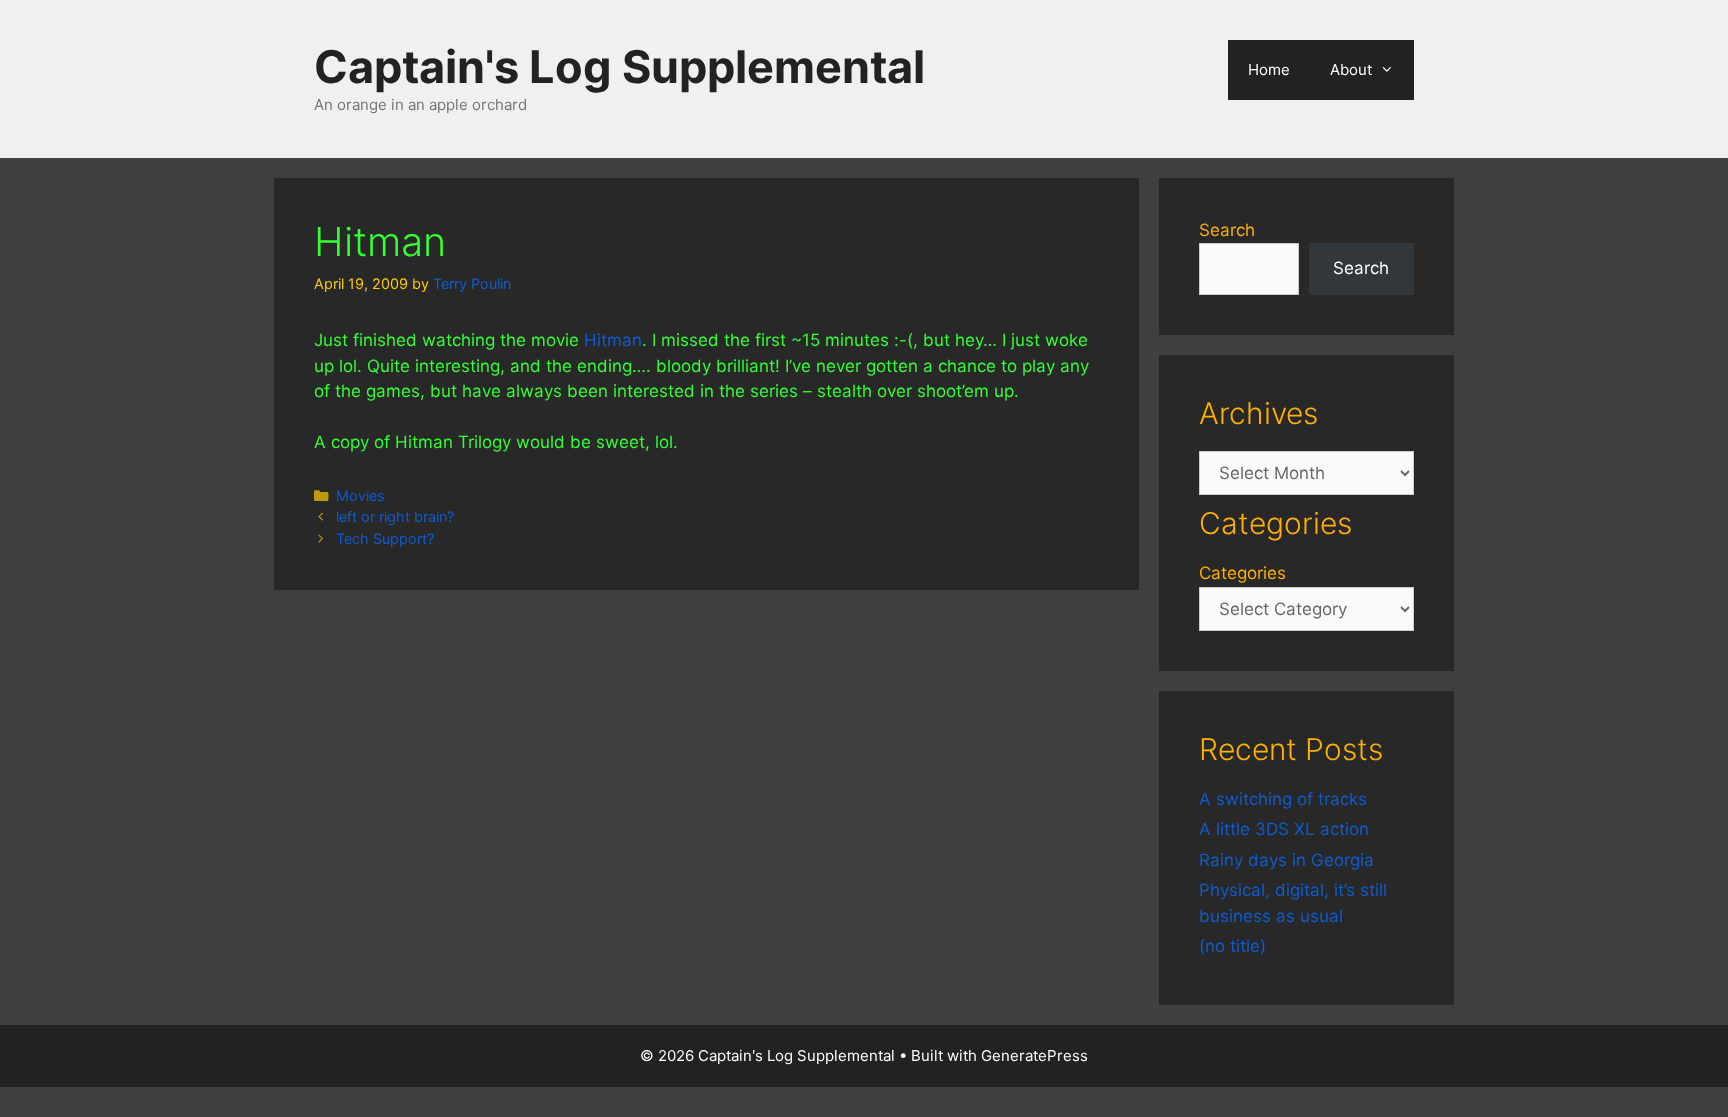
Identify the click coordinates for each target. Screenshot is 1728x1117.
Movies (360, 495)
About (1351, 69)
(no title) (1232, 946)
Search (1227, 230)
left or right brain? (395, 516)
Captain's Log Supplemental (619, 66)
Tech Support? (385, 538)
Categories (1242, 573)
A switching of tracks (1283, 799)
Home (1269, 69)
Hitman (613, 340)
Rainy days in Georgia (1286, 860)
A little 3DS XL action (1284, 829)
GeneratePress (1034, 1055)
